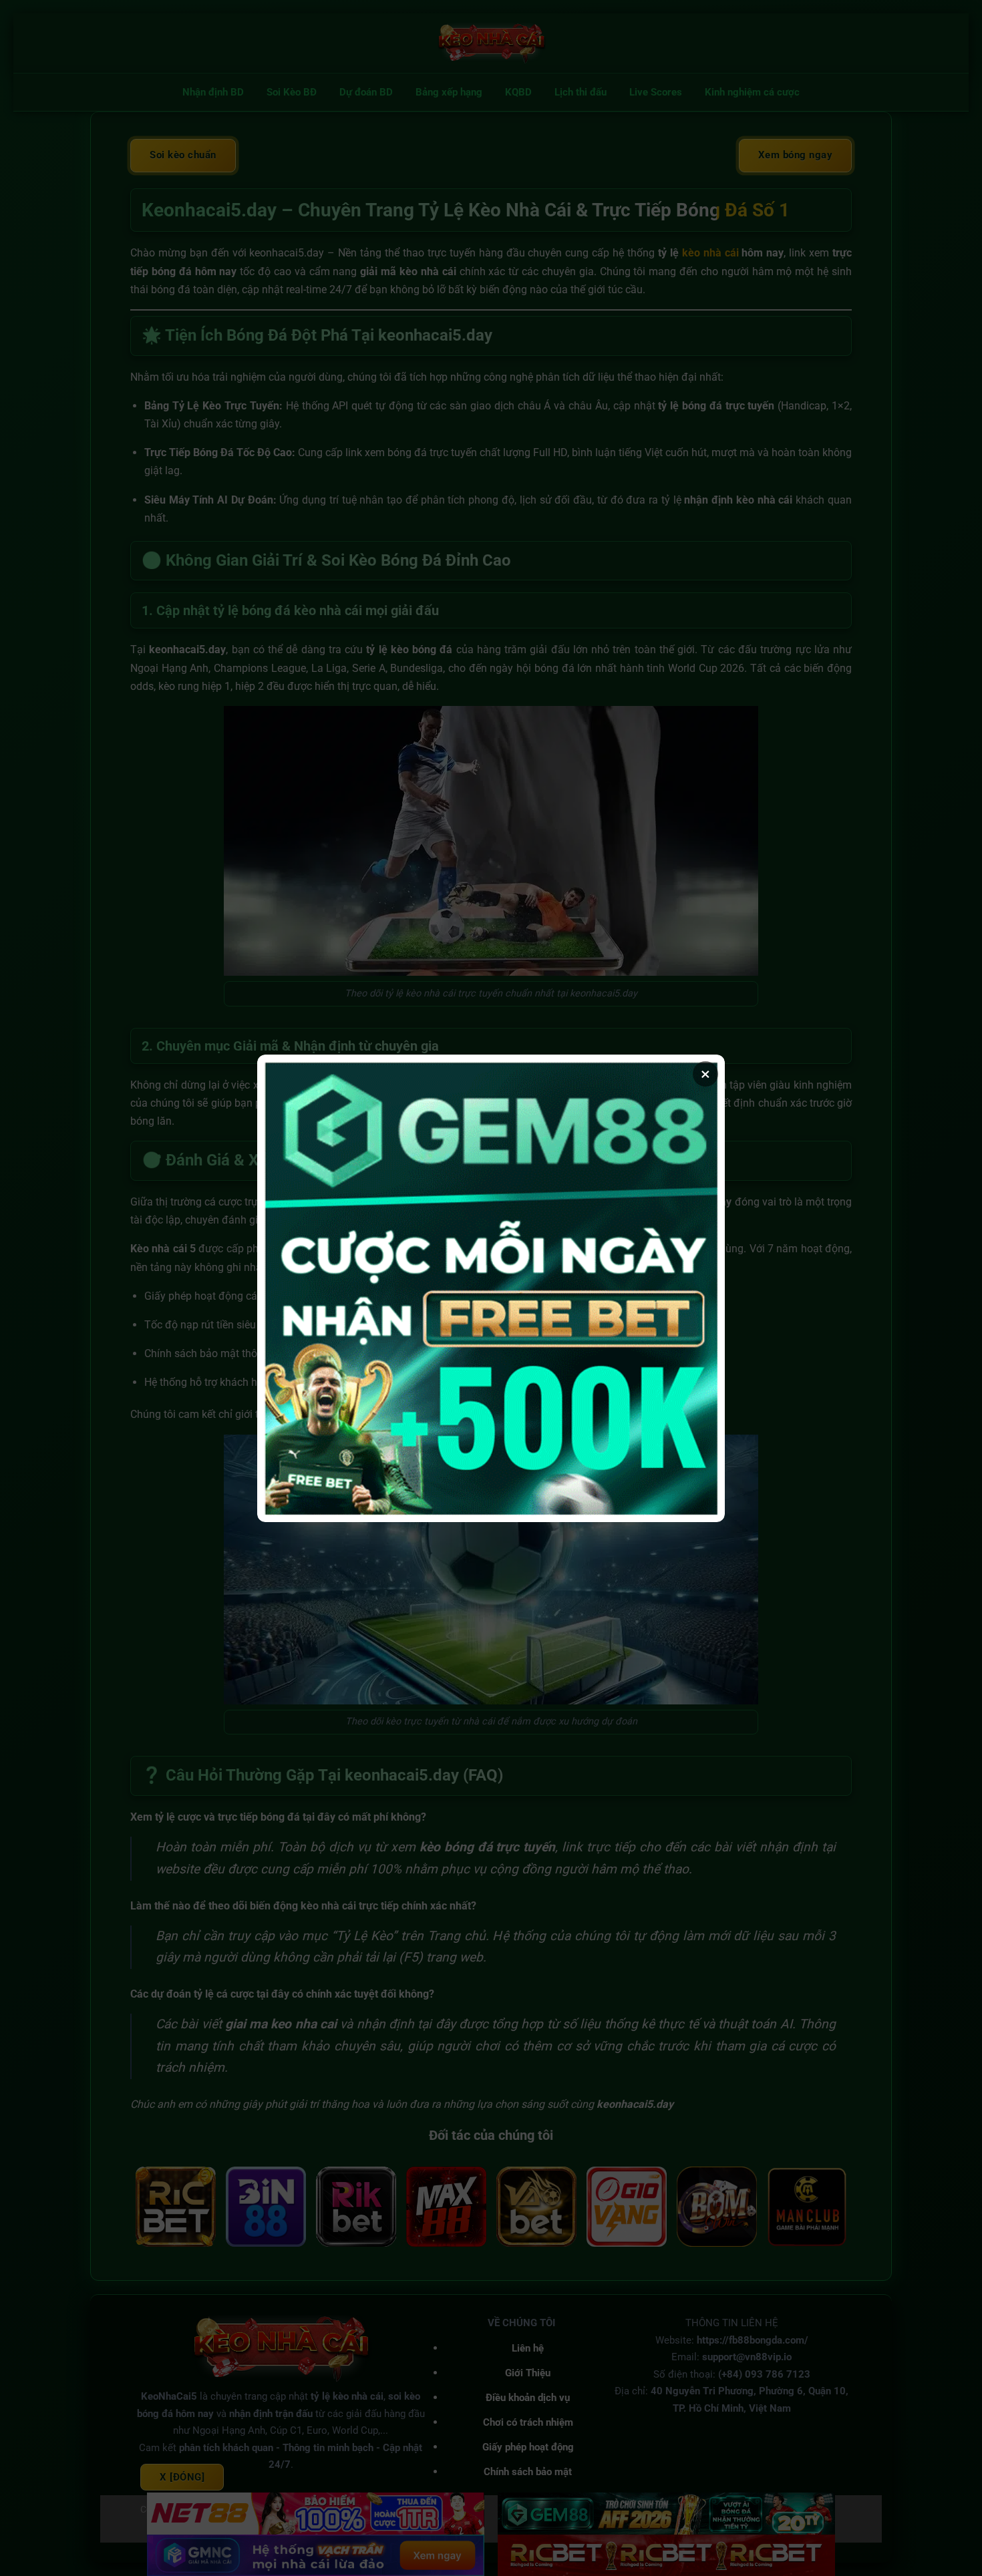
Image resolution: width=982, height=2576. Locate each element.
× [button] (705, 1074)
